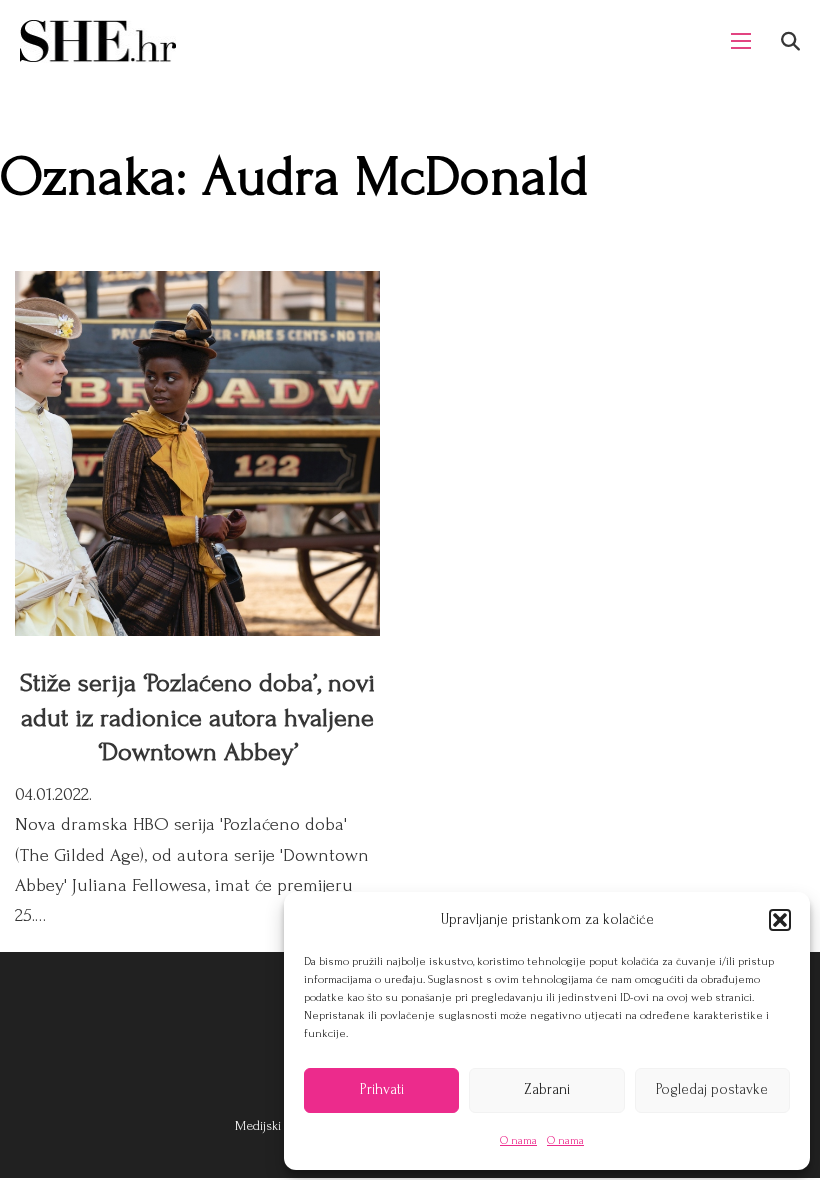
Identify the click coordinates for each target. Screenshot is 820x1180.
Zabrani (547, 1089)
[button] (780, 920)
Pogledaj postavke (712, 1089)
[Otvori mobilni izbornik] (741, 41)
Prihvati (382, 1089)
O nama (518, 1140)
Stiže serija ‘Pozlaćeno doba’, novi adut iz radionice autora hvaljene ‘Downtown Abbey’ (197, 717)
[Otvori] (790, 41)
